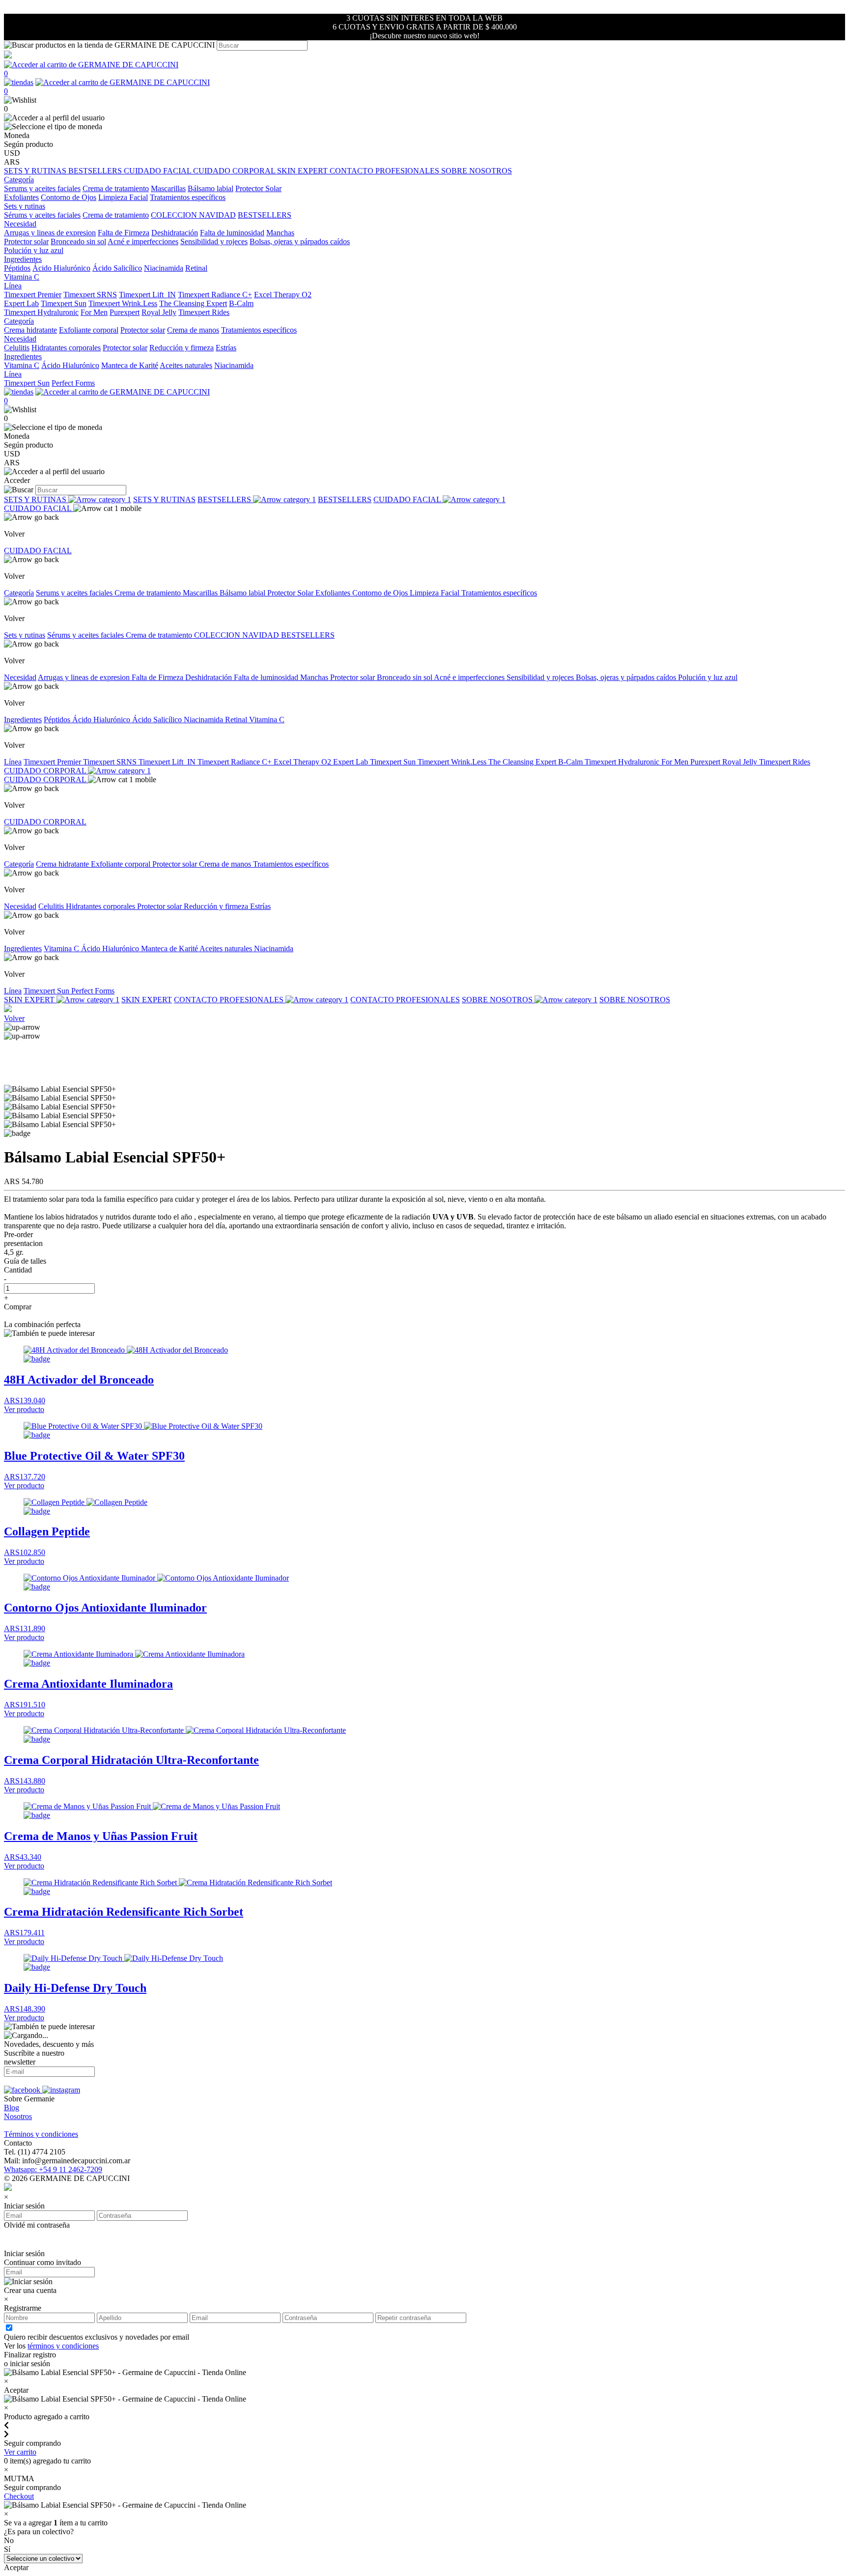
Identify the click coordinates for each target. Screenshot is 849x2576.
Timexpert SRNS (90, 295)
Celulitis (17, 348)
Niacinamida (164, 268)
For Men (94, 312)
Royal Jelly (159, 312)
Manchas (280, 233)
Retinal (196, 268)
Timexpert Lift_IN (147, 295)
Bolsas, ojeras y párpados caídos (300, 241)
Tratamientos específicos (188, 197)
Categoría (19, 593)
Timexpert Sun (64, 303)
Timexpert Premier (33, 295)
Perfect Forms (73, 383)
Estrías (226, 348)
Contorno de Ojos (69, 197)
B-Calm (241, 303)
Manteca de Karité (130, 365)
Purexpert (125, 312)
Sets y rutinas (25, 635)
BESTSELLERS (96, 171)
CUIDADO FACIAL (158, 171)
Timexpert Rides (204, 312)
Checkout (19, 2496)
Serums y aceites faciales (42, 188)
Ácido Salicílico (117, 268)
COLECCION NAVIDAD (193, 215)
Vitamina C (22, 277)
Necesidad (20, 677)
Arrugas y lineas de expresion (50, 233)
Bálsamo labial (211, 188)
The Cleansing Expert (193, 303)
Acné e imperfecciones (143, 241)
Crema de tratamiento (116, 188)
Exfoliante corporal (89, 330)
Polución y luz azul (34, 250)
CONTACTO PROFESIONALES (385, 171)
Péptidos (17, 268)
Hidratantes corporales (66, 348)
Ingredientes (23, 720)
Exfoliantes (21, 197)
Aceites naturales (186, 365)
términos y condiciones (63, 2346)
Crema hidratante (30, 330)
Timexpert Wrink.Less (123, 303)
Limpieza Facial (123, 197)
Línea (13, 762)
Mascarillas (168, 188)
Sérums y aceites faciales (42, 215)
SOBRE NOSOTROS (477, 171)
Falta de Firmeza (124, 233)
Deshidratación (175, 233)
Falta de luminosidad (232, 233)
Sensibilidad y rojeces (214, 241)
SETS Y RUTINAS (36, 171)
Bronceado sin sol (78, 241)
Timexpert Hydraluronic (41, 312)
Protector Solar (258, 188)
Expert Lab (21, 303)
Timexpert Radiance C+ (215, 295)
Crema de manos (193, 330)
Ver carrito (20, 2452)
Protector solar (26, 241)
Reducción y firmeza (182, 348)
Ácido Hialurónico (61, 268)
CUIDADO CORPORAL (235, 171)
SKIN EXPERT (303, 171)
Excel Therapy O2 (283, 295)
